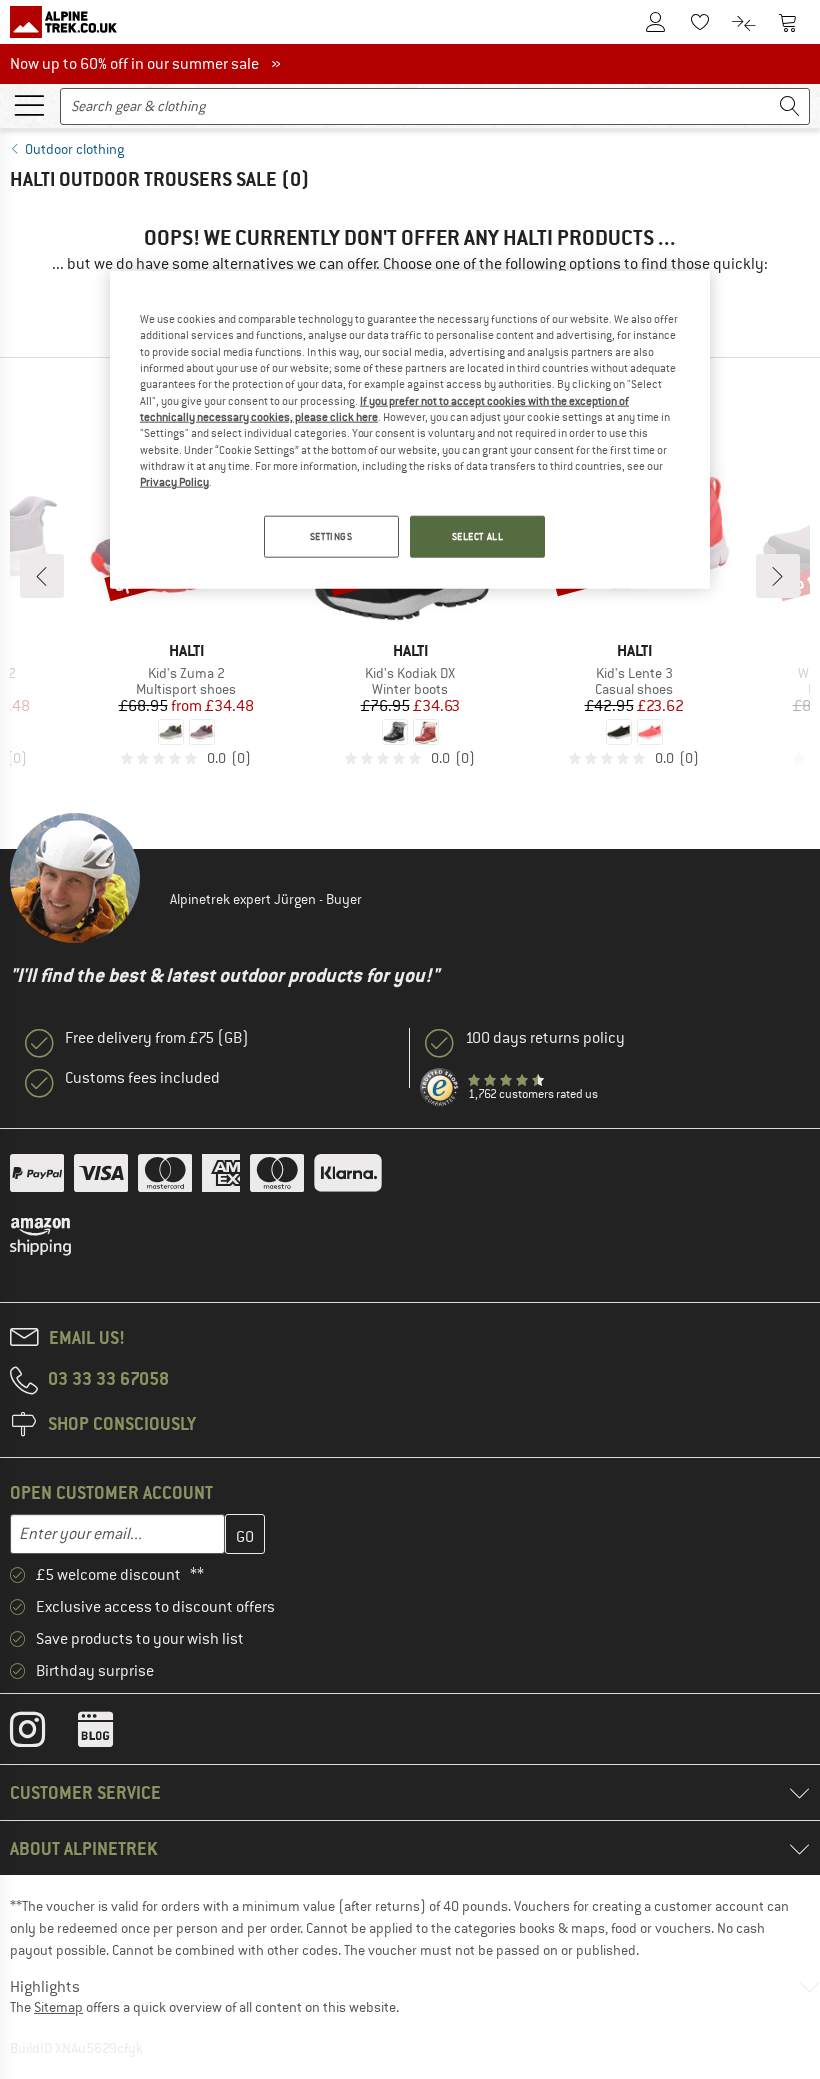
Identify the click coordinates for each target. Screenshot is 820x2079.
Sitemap (58, 2007)
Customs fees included (142, 1078)
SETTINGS (331, 535)
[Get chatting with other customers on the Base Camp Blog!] (110, 1734)
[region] (410, 430)
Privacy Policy (174, 482)
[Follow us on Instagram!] (42, 1734)
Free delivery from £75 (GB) (157, 1038)
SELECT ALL (478, 535)
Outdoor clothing (74, 149)
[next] (778, 576)
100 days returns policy (545, 1038)
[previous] (42, 576)
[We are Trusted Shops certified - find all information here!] (440, 1088)
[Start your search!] (790, 106)
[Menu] (29, 104)
